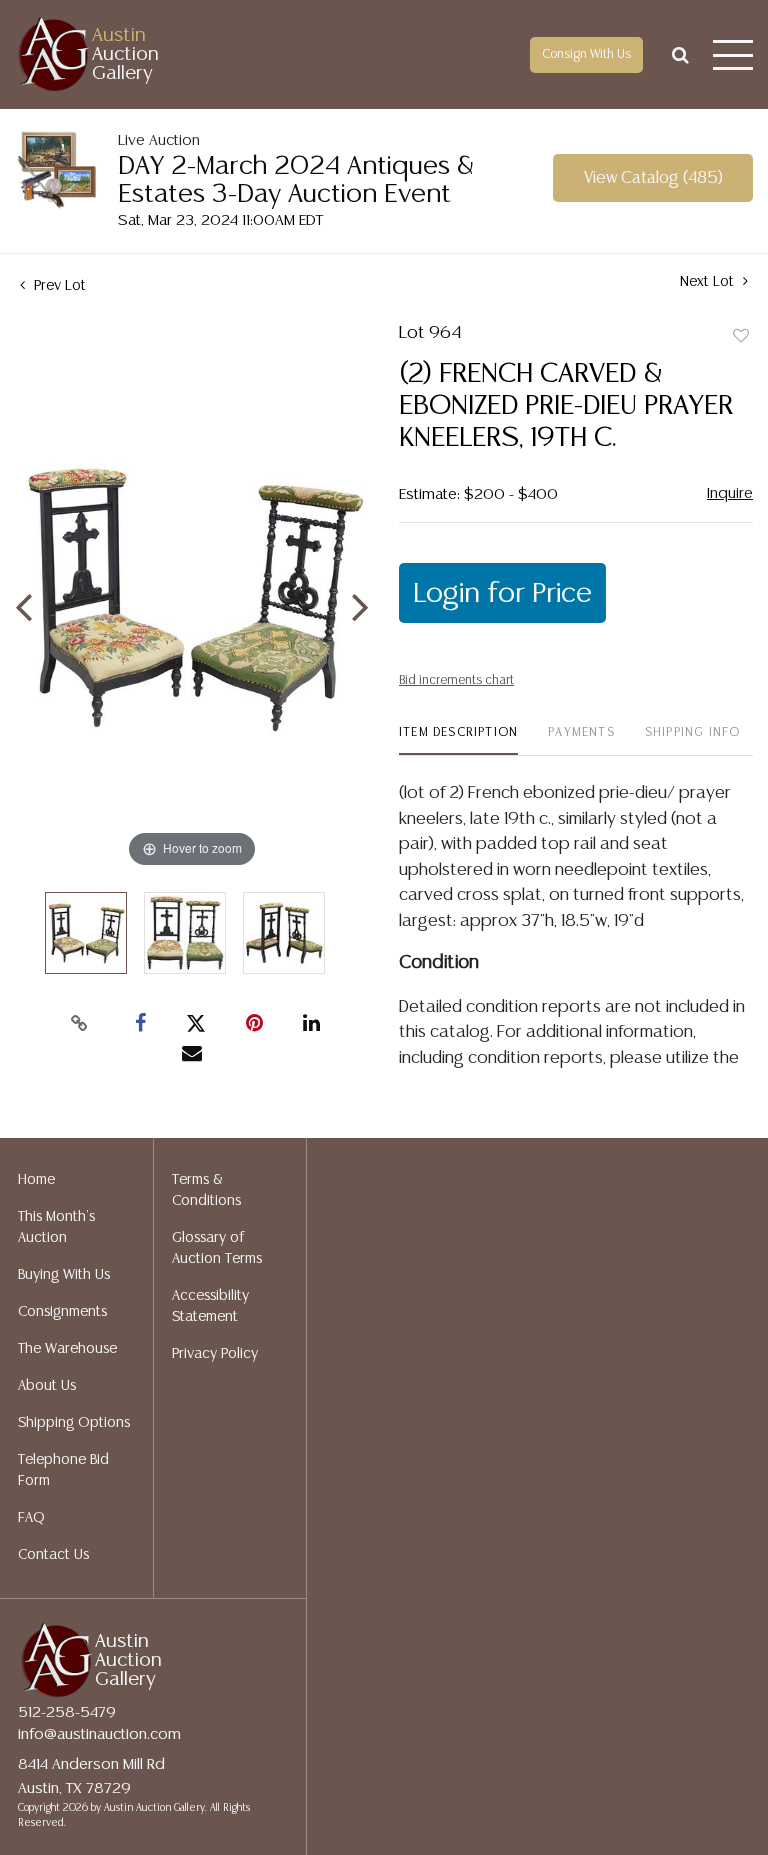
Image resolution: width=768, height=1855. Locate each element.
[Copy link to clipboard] (80, 1024)
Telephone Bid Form (63, 1470)
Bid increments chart (456, 680)
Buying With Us (64, 1275)
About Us (47, 1386)
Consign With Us (586, 54)
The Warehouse (67, 1349)
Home (36, 1180)
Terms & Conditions (206, 1190)
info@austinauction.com (99, 1734)
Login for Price (502, 594)
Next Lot (709, 282)
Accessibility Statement (210, 1306)
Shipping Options (74, 1423)
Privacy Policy (215, 1354)
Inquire (730, 493)
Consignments (62, 1312)
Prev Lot (58, 286)
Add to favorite (741, 337)
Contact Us (53, 1555)
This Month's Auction (56, 1227)
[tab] (458, 740)
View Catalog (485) (653, 178)
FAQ (31, 1518)
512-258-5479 (67, 1712)
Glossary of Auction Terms (217, 1248)
